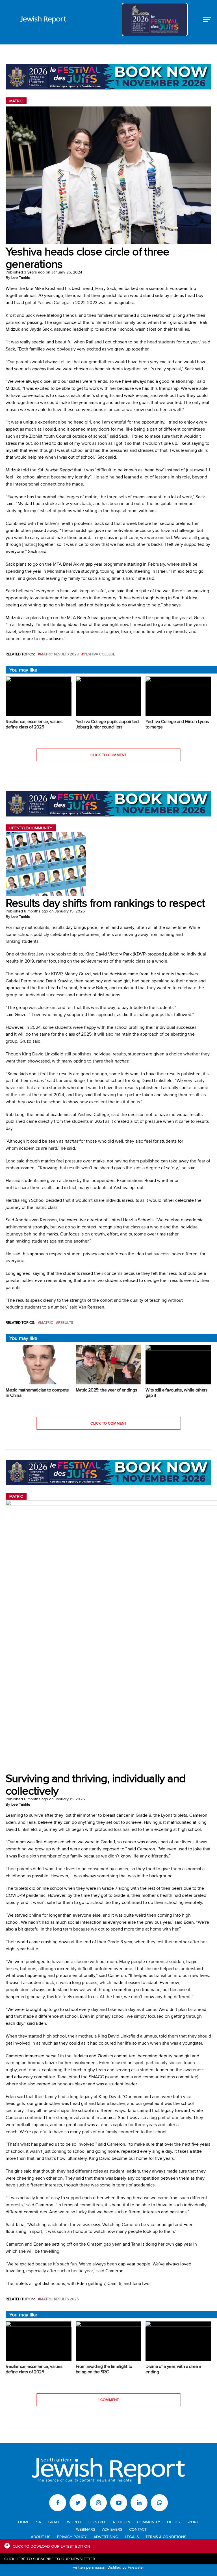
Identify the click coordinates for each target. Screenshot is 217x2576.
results (66, 1323)
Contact (138, 2529)
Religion (122, 2522)
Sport (193, 2522)
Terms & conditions (166, 2537)
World (74, 2522)
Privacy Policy (72, 2537)
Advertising (106, 2537)
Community (149, 2522)
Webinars (86, 2529)
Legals (132, 2537)
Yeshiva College (99, 654)
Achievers (112, 2529)
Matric (47, 1323)
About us (41, 2537)
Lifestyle (97, 2522)
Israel (54, 2522)
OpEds (173, 2522)
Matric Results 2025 (59, 2299)
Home (24, 2522)
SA (39, 2522)
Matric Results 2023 (59, 654)
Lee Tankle (21, 277)
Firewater (136, 2567)
